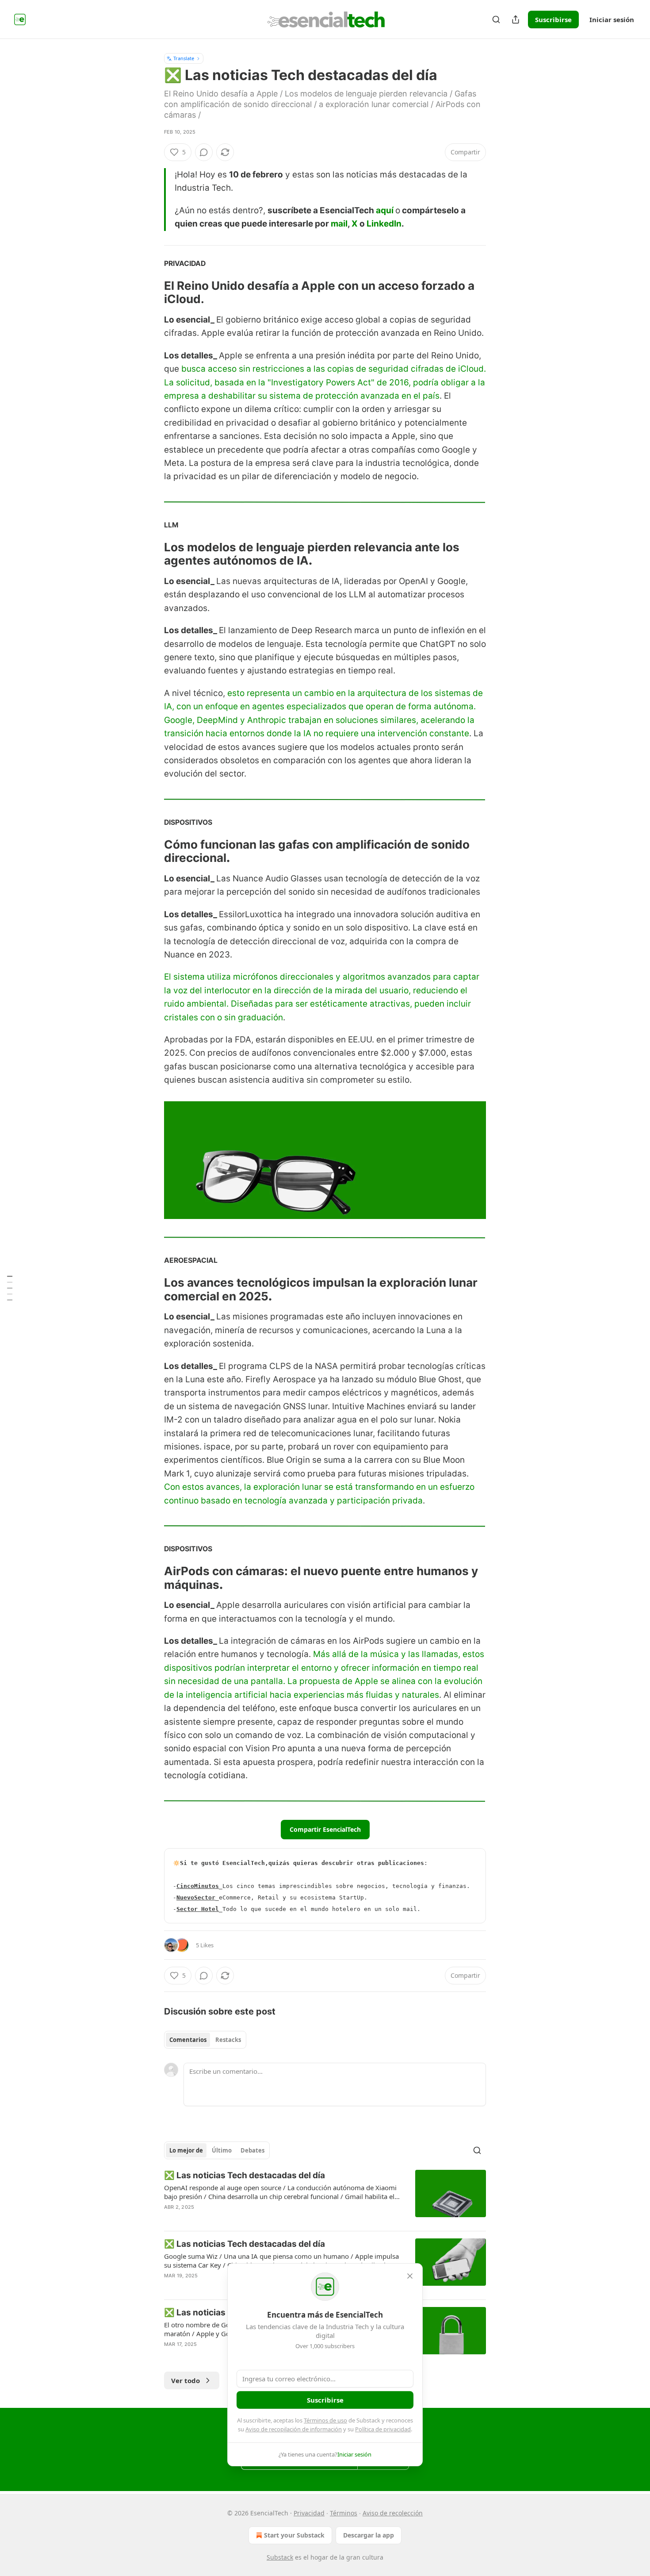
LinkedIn (384, 224)
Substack (280, 2557)
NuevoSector (196, 1897)
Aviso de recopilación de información (294, 2429)
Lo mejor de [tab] (186, 2150)
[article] (325, 2197)
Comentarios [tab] (188, 2040)
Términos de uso (325, 2420)
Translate (184, 58)
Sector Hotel (198, 1909)
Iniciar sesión (612, 19)
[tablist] (205, 2040)
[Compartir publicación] (516, 19)
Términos (344, 2513)
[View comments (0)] (204, 152)
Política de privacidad (383, 2429)
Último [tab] (222, 2150)
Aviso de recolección (393, 2513)
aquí (385, 210)
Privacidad (309, 2513)
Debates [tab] (252, 2150)
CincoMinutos (198, 1886)
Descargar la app (369, 2535)
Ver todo (185, 2380)
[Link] (152, 292)
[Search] (496, 19)
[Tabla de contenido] (10, 1288)
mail (339, 224)
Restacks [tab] (228, 2040)
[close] (410, 2276)
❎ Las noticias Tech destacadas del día (245, 2175)
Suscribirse (553, 19)
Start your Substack (294, 2535)
